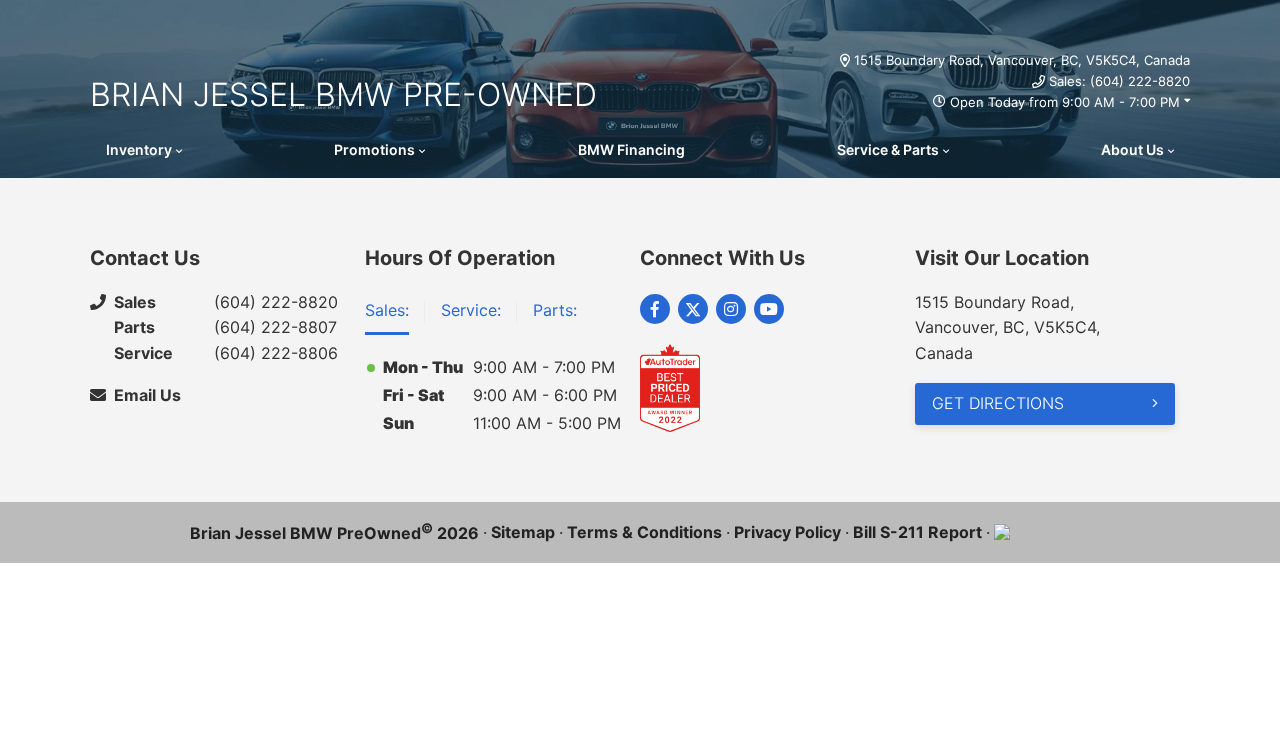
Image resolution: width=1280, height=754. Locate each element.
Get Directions (998, 403)
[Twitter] (693, 309)
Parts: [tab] (555, 310)
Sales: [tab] (387, 310)
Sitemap (523, 532)
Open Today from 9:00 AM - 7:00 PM (1065, 102)
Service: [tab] (471, 310)
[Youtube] (769, 309)
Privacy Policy (787, 532)
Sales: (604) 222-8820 (1119, 81)
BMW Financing (631, 149)
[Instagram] (731, 309)
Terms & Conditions (644, 532)
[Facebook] (655, 309)
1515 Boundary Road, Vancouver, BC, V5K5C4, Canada (1022, 60)
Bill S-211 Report (917, 532)
